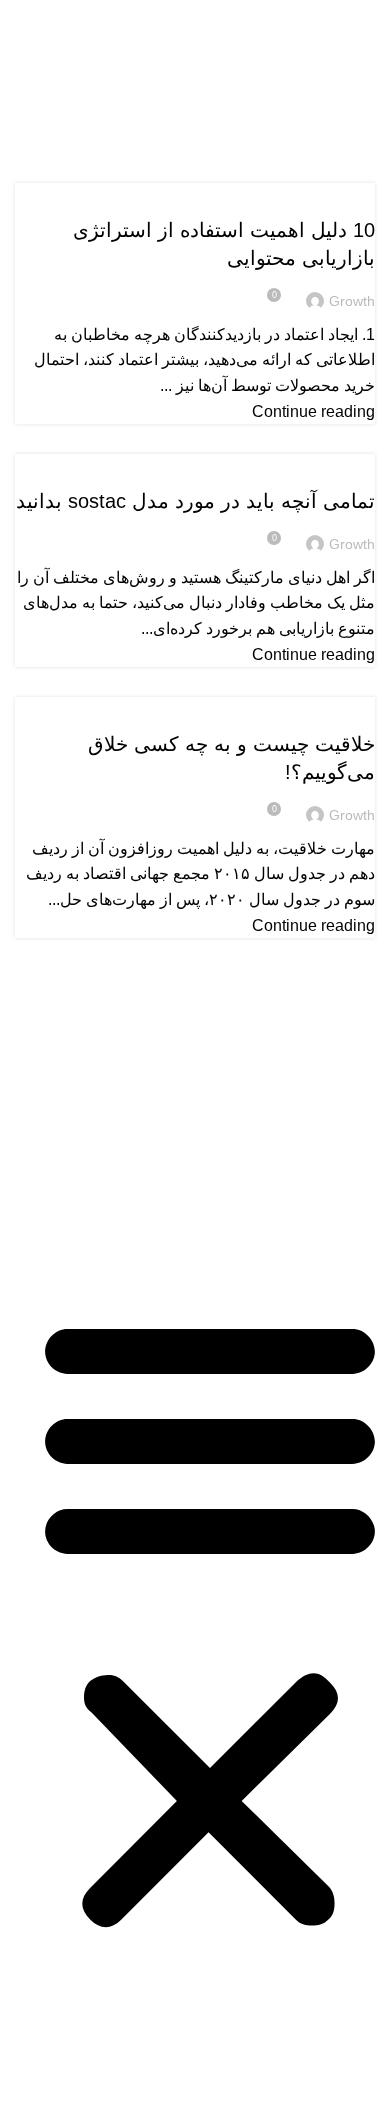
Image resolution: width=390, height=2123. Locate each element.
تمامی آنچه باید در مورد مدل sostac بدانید (195, 501)
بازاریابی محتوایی (322, 195)
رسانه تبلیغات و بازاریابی (292, 1149)
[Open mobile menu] (367, 20)
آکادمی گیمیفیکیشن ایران (289, 1185)
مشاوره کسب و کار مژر (292, 1220)
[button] (210, 1621)
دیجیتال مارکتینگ (322, 466)
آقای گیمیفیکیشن (316, 1114)
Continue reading (313, 411)
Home (292, 116)
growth (269, 76)
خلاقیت (347, 709)
